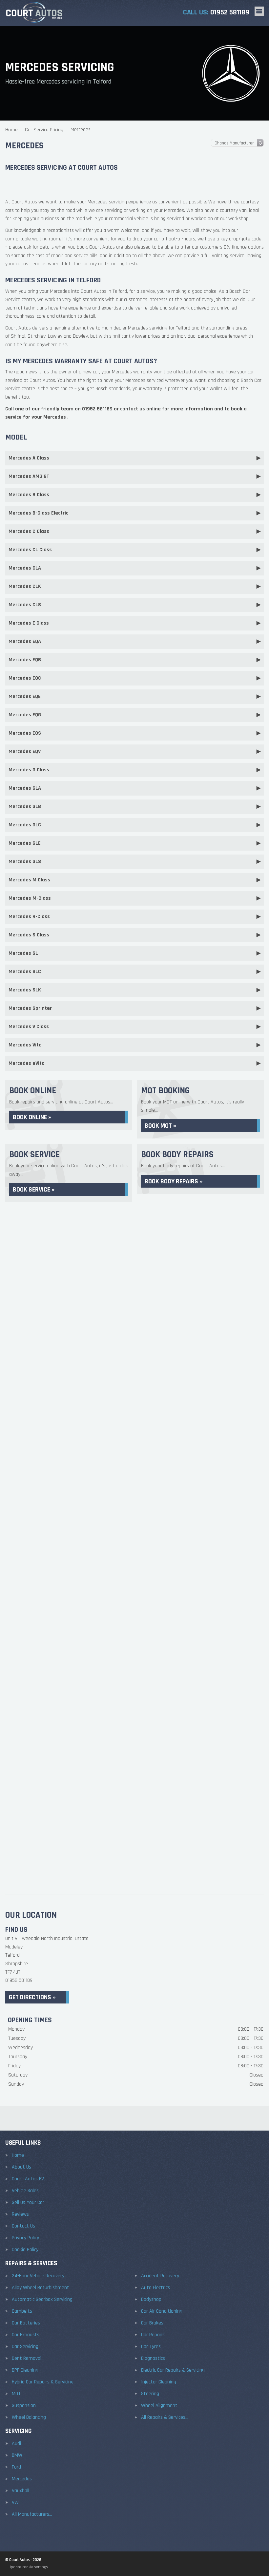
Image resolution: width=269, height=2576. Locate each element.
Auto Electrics (155, 2288)
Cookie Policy (25, 2250)
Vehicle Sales (25, 2191)
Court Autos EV (28, 2179)
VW (15, 2503)
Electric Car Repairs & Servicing (173, 2370)
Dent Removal (27, 2359)
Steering (150, 2394)
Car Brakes (152, 2323)
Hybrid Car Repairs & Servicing (43, 2382)
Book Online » (32, 1117)
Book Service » (34, 1190)
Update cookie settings (28, 2567)
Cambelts (22, 2311)
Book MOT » (160, 1126)
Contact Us (23, 2226)
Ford (16, 2467)
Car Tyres (151, 2347)
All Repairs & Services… (165, 2417)
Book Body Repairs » (174, 1181)
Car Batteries (26, 2323)
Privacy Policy (25, 2238)
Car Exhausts (26, 2335)
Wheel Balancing (29, 2417)
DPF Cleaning (25, 2370)
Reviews (20, 2214)
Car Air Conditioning (162, 2311)
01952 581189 (216, 12)
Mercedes (22, 2479)
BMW (17, 2455)
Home (18, 2155)
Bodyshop (151, 2300)
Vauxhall (21, 2491)
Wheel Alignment (159, 2406)
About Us (21, 2167)
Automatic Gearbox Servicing (42, 2300)
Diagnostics (153, 2359)
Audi (16, 2444)
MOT (16, 2394)
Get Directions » (32, 1997)
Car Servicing (25, 2347)
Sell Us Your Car (28, 2203)
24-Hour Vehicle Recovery (38, 2276)
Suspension (24, 2406)
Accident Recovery (160, 2276)
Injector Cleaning (159, 2382)
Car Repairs (153, 2335)
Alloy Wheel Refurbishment (41, 2288)
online (154, 409)
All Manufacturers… (32, 2514)
